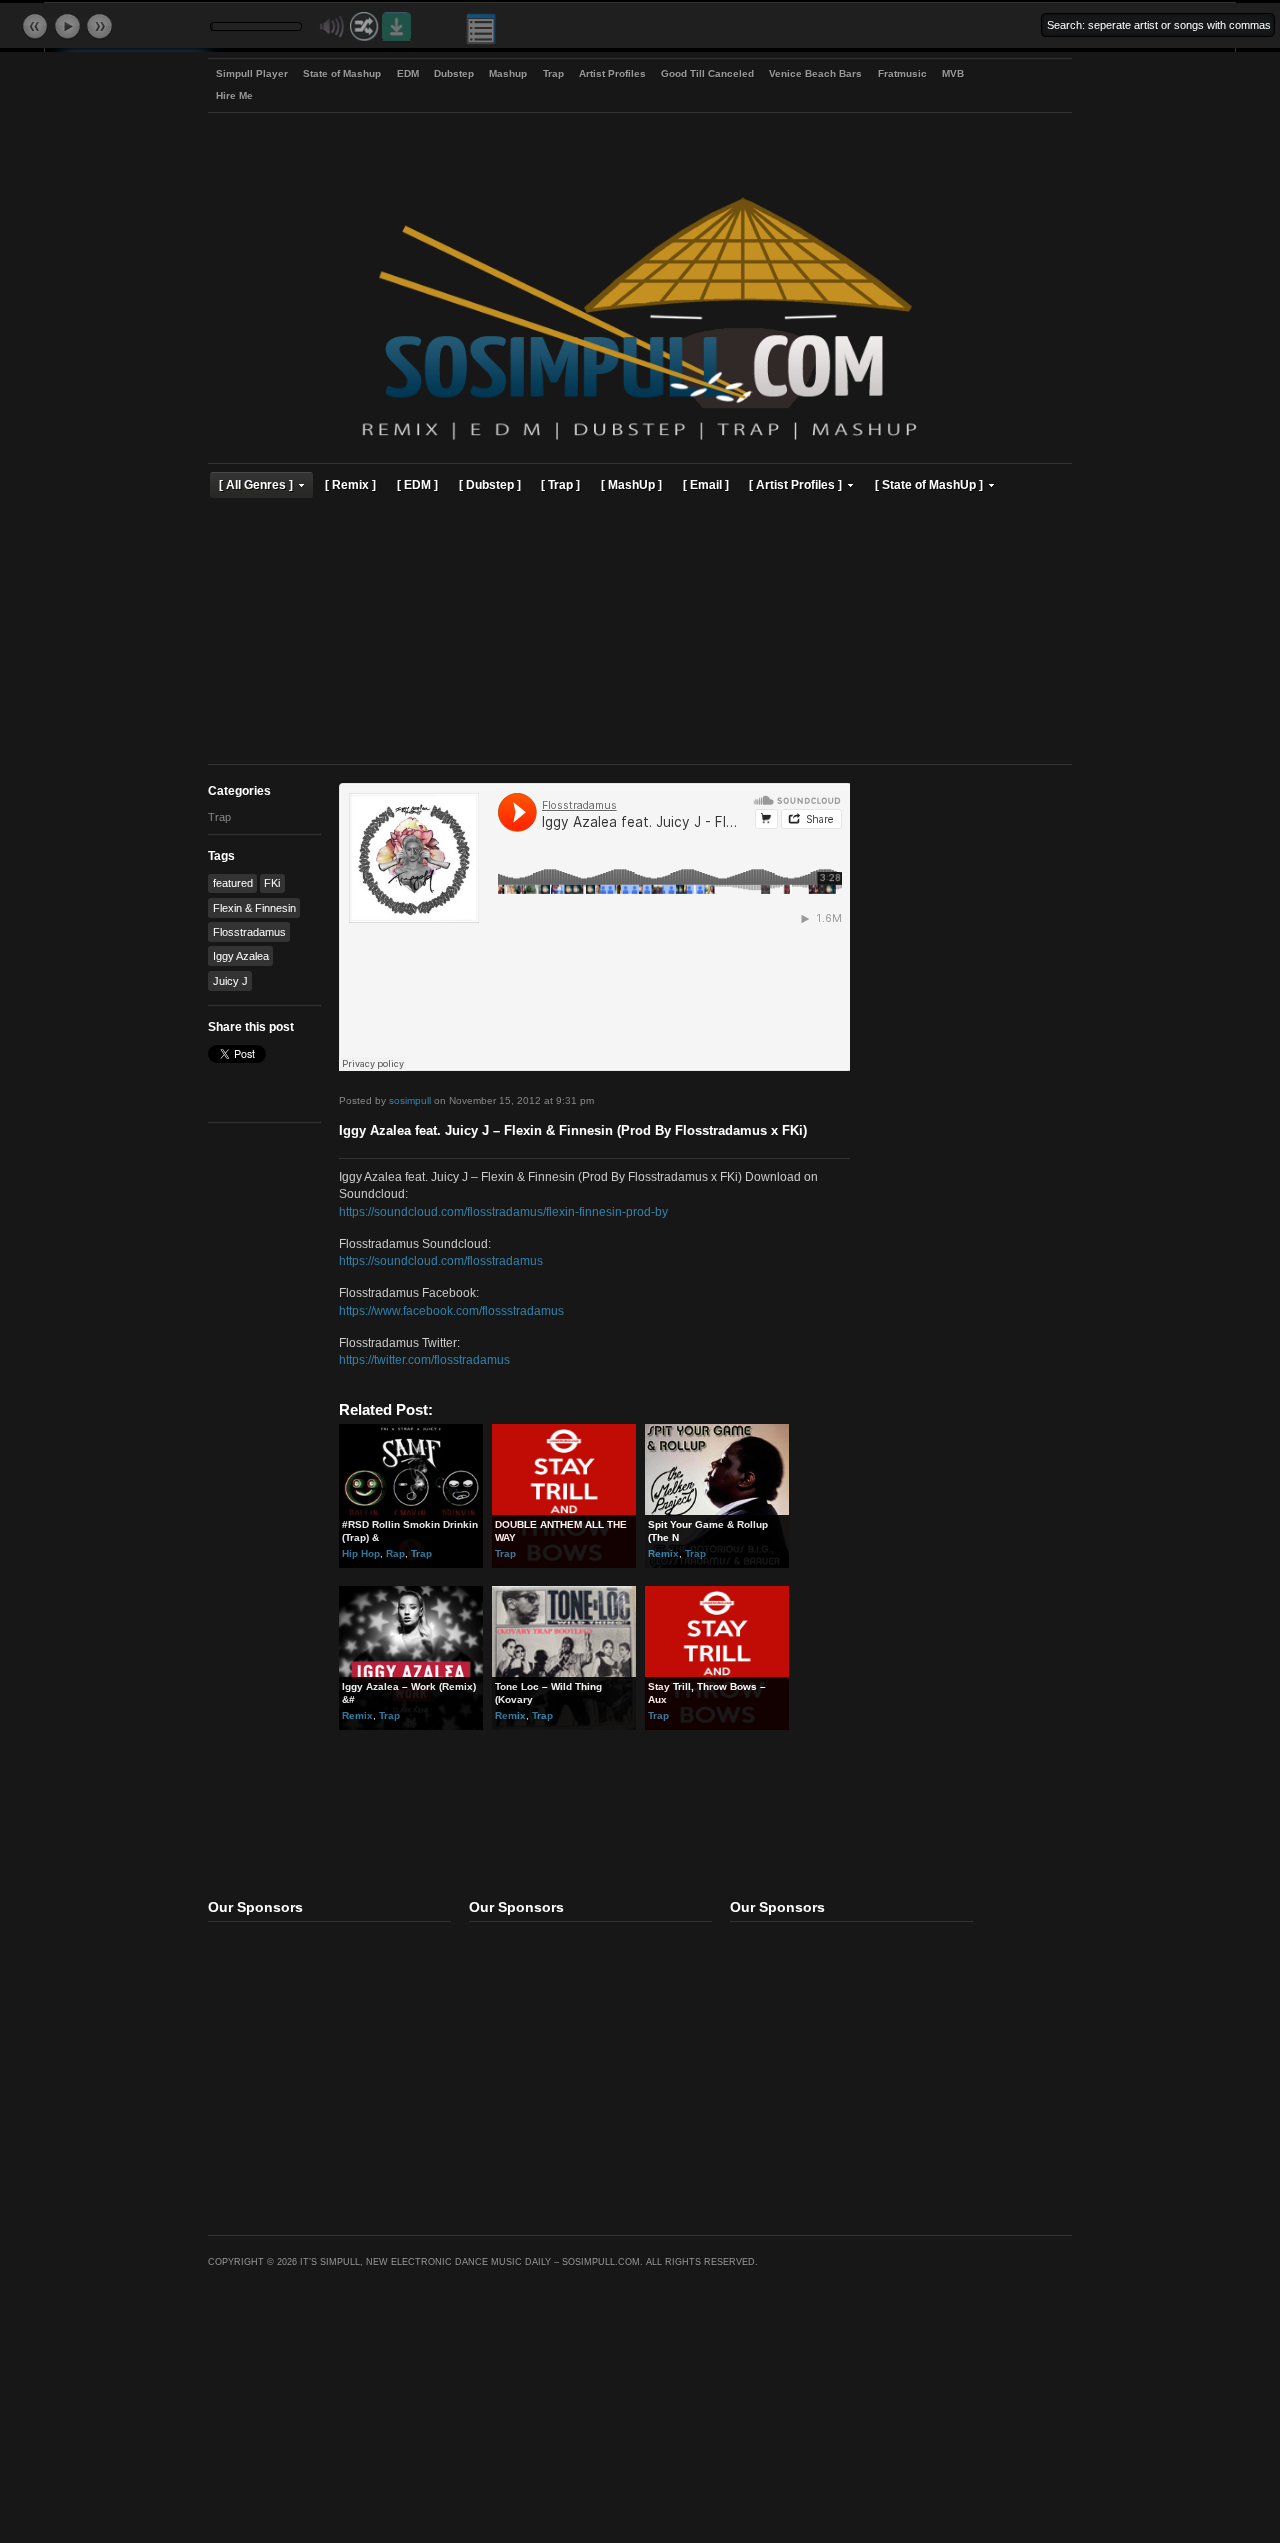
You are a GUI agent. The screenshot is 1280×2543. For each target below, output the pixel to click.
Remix (663, 1553)
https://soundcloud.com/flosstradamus (441, 1260)
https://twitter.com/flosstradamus (424, 1359)
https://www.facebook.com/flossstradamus (451, 1310)
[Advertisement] (640, 634)
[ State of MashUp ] (929, 484)
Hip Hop (361, 1553)
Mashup (508, 73)
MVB (953, 73)
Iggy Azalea (241, 956)
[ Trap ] (560, 484)
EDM (408, 73)
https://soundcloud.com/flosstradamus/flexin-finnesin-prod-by (503, 1211)
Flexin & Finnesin (254, 908)
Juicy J (230, 981)
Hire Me (234, 95)
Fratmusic (902, 73)
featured (233, 883)
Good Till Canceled (707, 73)
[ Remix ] (350, 484)
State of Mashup (342, 73)
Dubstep (454, 73)
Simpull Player (252, 73)
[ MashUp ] (631, 484)
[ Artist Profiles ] (795, 484)
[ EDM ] (417, 484)
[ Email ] (706, 484)
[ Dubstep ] (490, 484)
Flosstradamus (249, 932)
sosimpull (410, 1100)
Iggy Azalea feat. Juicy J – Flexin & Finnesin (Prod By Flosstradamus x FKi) (573, 1131)
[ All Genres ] (256, 484)
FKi (272, 883)
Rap (395, 1553)
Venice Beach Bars (815, 73)
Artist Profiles (612, 73)
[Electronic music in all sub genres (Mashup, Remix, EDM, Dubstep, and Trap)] (639, 442)
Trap (553, 73)
